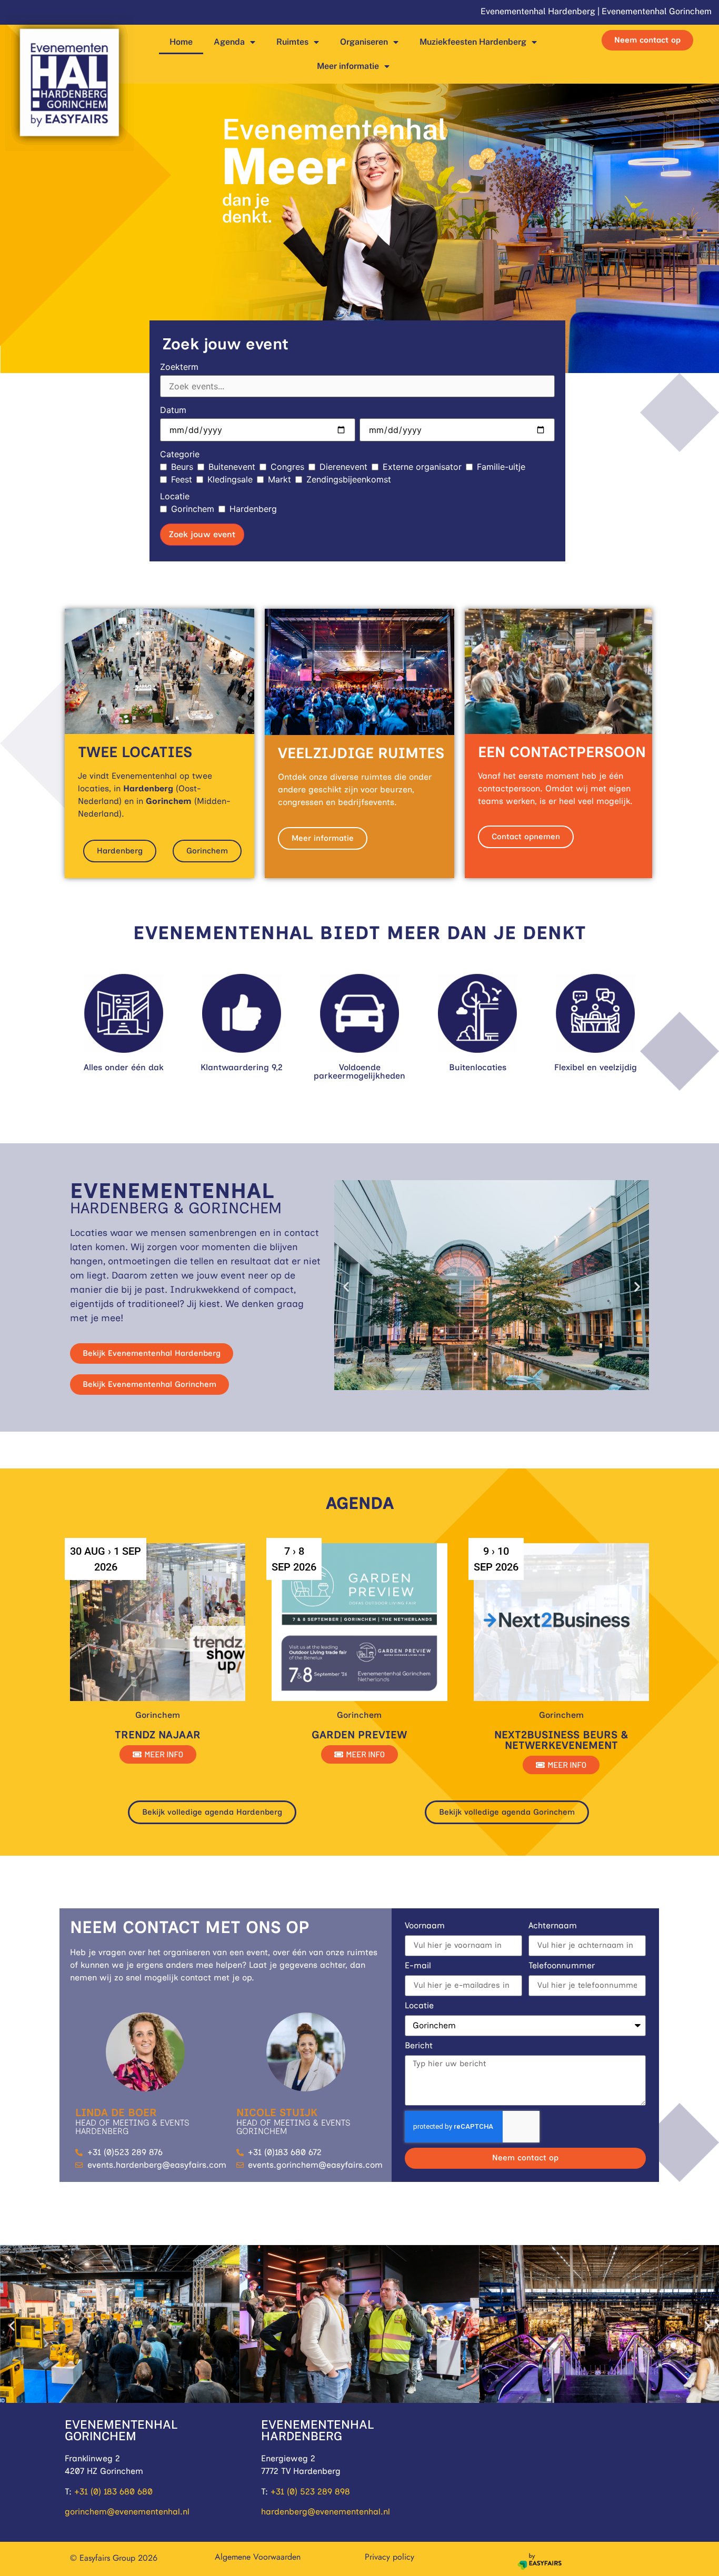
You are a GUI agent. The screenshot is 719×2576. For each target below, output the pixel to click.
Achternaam (553, 1926)
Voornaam (425, 1926)
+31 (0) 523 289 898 (310, 2492)
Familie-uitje (501, 467)
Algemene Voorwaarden (258, 2557)
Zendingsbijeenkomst (349, 479)
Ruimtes (292, 42)
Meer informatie (348, 66)
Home (181, 42)
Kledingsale (230, 479)
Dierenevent (343, 467)
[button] (346, 1287)
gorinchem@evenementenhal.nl (127, 2512)
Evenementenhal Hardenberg (538, 11)
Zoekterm (179, 367)
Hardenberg (253, 509)
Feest (182, 479)
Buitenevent (232, 467)
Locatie (175, 496)
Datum (173, 410)
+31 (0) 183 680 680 (113, 2492)
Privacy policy (390, 2557)
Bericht (419, 2046)
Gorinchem (193, 509)
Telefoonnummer (562, 1966)
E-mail (418, 1966)
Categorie (180, 454)
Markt (279, 479)
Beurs (182, 467)
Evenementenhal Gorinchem (657, 11)
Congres (287, 467)
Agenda (229, 42)
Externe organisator (422, 467)
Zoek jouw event (202, 534)
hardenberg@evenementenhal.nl (326, 2512)
